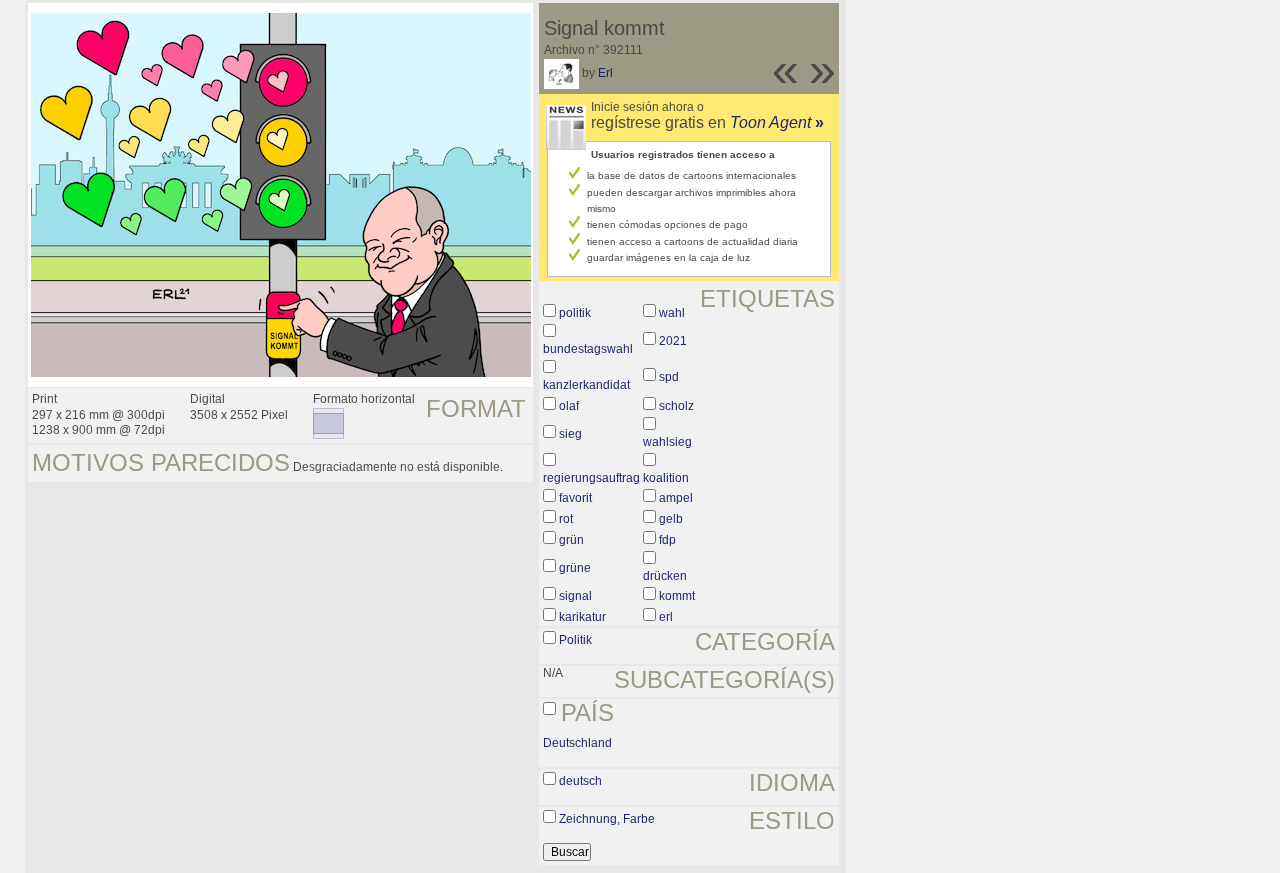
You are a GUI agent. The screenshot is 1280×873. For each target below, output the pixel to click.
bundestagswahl (588, 349)
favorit (575, 498)
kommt (677, 596)
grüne (575, 568)
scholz (676, 406)
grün (571, 540)
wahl (672, 313)
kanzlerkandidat (586, 385)
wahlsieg (667, 442)
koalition (666, 478)
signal (575, 596)
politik (575, 313)
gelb (671, 519)
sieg (570, 434)
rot (566, 519)
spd (669, 377)
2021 (673, 341)
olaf (569, 406)
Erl (605, 73)
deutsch (580, 781)
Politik (575, 640)
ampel (676, 498)
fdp (667, 540)
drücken (665, 576)
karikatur (582, 617)
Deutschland (577, 743)
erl (666, 617)
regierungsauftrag (591, 478)
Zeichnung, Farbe (607, 819)
